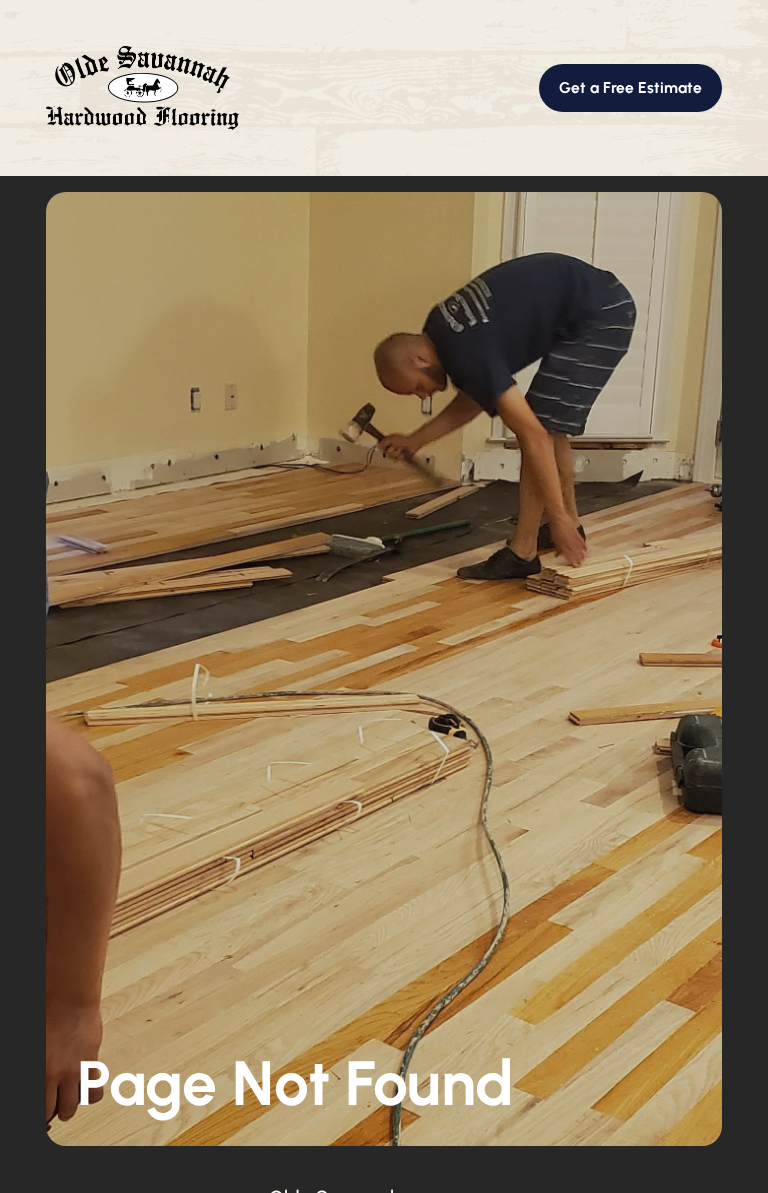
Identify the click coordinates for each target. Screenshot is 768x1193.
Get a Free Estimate (630, 87)
